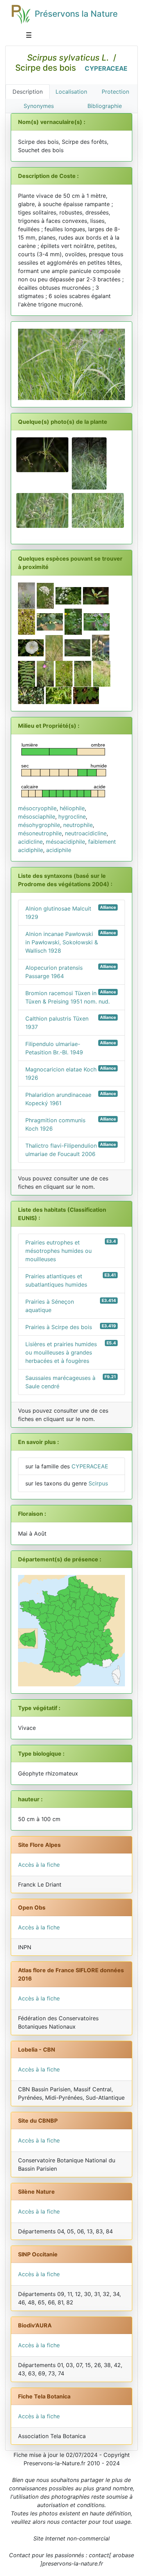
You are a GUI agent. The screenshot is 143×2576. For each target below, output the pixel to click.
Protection (115, 92)
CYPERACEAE (106, 68)
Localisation (71, 92)
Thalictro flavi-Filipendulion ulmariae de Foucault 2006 (71, 1150)
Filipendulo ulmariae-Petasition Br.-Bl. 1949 (71, 1048)
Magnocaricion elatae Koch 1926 (71, 1073)
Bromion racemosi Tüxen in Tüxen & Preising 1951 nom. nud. (71, 997)
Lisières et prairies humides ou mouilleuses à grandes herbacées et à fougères (71, 1352)
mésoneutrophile (40, 833)
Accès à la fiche (39, 1865)
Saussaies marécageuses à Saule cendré (71, 1382)
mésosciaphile (37, 817)
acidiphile (59, 850)
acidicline (30, 842)
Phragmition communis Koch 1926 (71, 1124)
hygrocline (72, 817)
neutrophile (78, 825)
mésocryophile (37, 808)
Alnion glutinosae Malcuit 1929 (71, 912)
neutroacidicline (86, 833)
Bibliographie (105, 106)
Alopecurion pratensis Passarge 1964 (71, 972)
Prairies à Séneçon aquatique (71, 1306)
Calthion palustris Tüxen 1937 (71, 1022)
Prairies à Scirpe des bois (71, 1327)
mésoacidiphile (65, 842)
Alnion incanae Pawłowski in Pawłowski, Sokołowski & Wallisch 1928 (71, 942)
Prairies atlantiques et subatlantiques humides (71, 1280)
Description (28, 92)
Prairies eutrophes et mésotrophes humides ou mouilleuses (71, 1251)
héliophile (72, 808)
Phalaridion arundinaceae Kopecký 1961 (71, 1099)
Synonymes (39, 106)
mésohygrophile (39, 825)
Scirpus (98, 1483)
